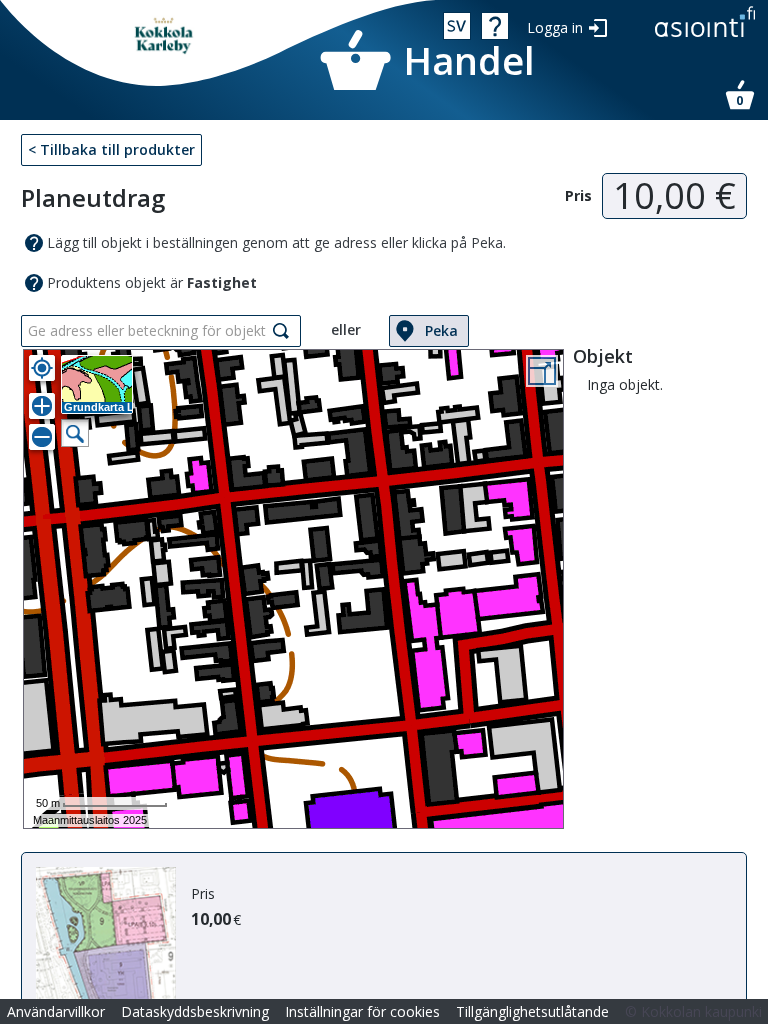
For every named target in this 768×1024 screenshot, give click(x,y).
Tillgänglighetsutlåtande (532, 1011)
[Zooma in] (42, 406)
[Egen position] (42, 368)
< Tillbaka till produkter (111, 149)
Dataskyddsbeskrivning (195, 1011)
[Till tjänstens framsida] (705, 38)
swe (457, 26)
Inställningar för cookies (362, 1011)
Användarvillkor (56, 1011)
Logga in (555, 27)
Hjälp (495, 26)
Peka (441, 330)
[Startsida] (165, 36)
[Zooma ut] (42, 437)
